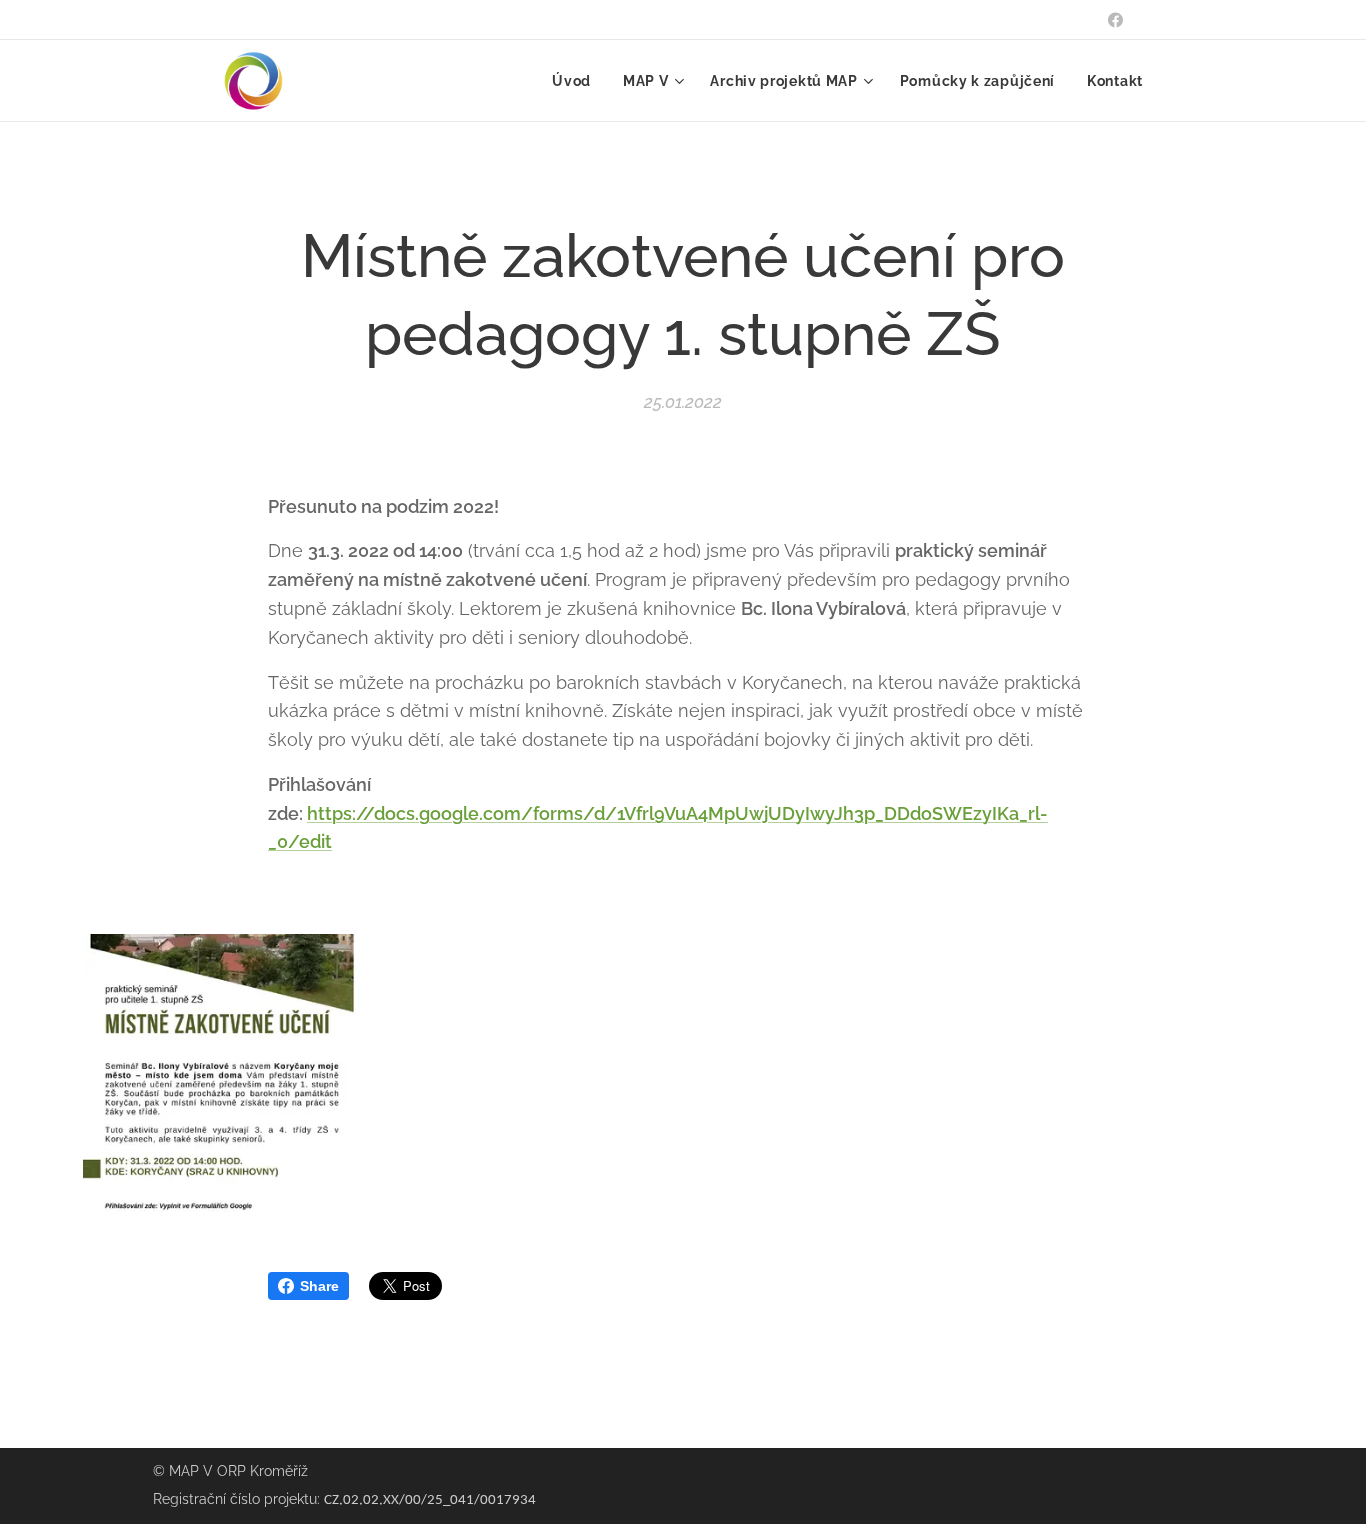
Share (319, 1286)
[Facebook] (1115, 20)
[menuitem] (577, 81)
